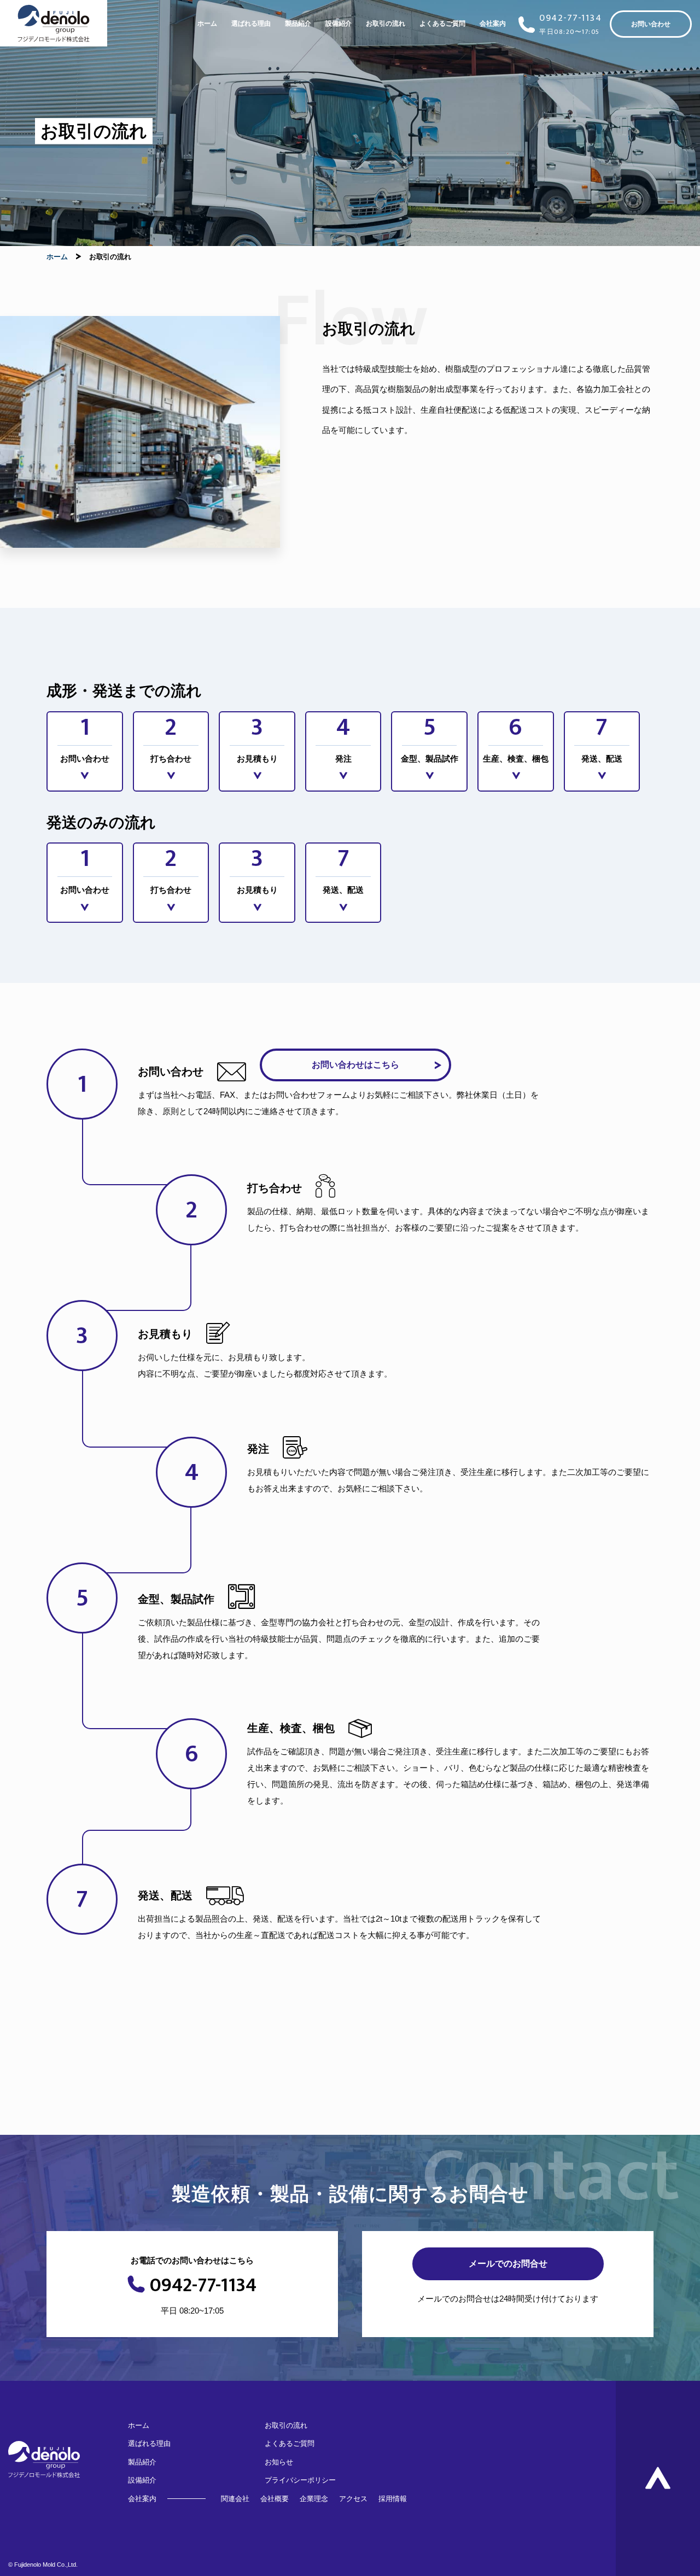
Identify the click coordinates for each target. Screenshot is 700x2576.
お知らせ (279, 2462)
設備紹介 (339, 24)
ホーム (207, 24)
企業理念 (314, 2499)
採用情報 (393, 2499)
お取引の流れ (386, 24)
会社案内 (493, 24)
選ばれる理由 (251, 24)
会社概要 (275, 2499)
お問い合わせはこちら (355, 1065)
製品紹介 (298, 24)
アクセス (353, 2499)
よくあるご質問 (442, 24)
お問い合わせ (651, 24)
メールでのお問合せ (508, 2264)
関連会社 (235, 2499)
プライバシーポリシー (300, 2480)
